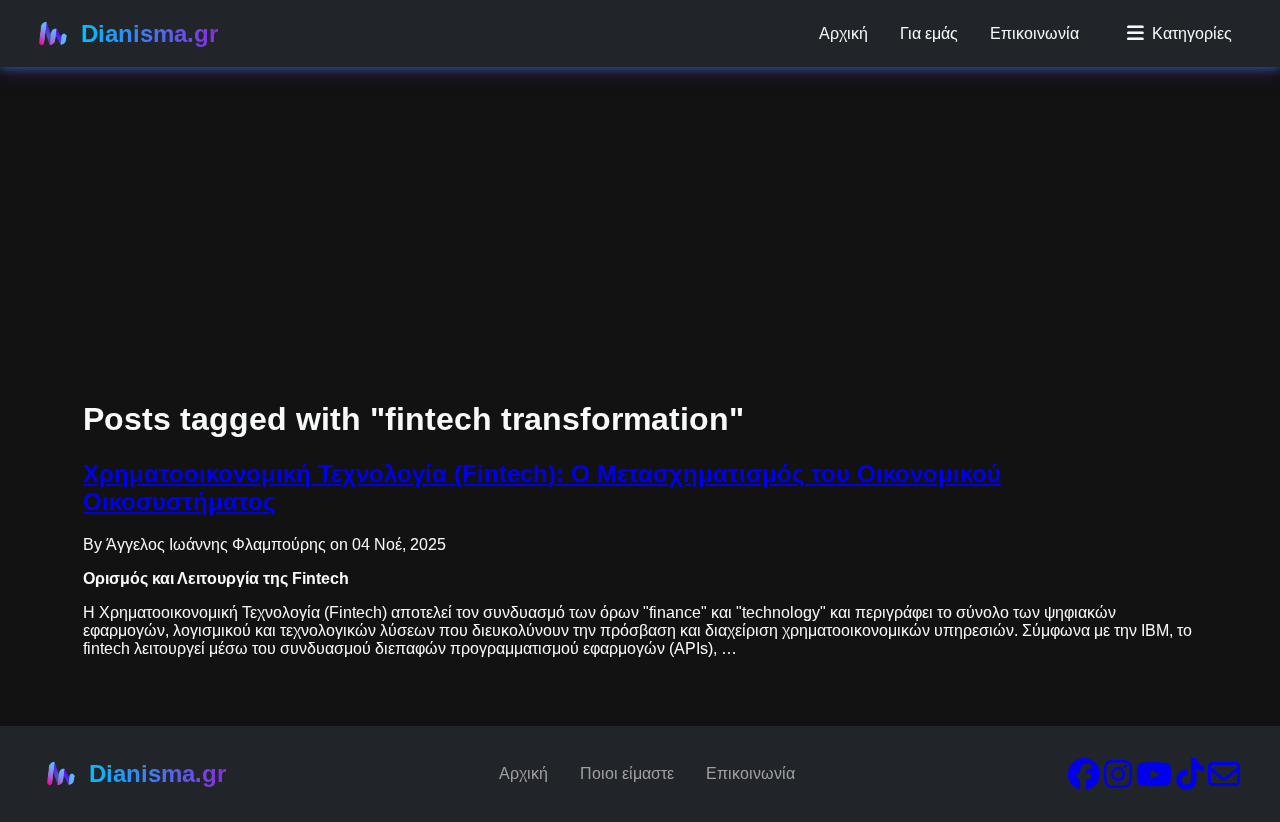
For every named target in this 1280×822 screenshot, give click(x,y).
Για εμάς (929, 33)
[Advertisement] (600, 140)
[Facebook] (1084, 780)
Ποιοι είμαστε (627, 773)
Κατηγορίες (1192, 33)
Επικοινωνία (1034, 33)
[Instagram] (1118, 780)
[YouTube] (1154, 780)
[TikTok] (1190, 780)
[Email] (1224, 780)
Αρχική (843, 33)
